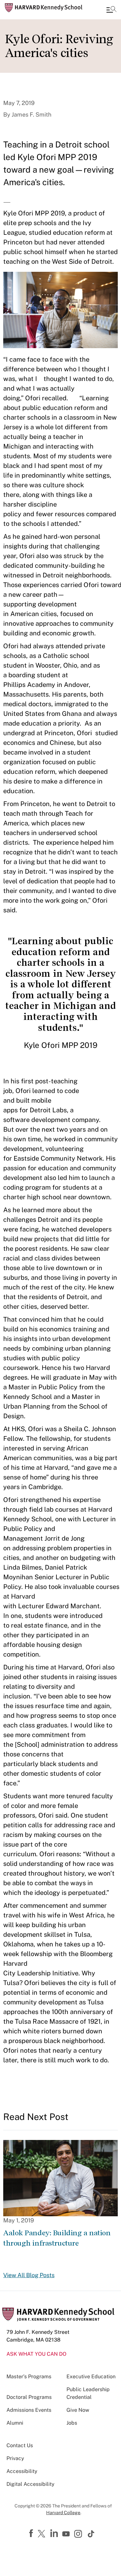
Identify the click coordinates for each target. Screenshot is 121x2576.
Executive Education (91, 2376)
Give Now (78, 2410)
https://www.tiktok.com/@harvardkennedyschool (91, 2534)
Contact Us (20, 2445)
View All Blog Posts (29, 2275)
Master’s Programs (29, 2376)
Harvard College (63, 2513)
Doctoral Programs (29, 2397)
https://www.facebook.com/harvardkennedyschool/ (32, 2533)
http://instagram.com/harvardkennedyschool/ (79, 2534)
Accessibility (22, 2471)
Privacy (15, 2458)
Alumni (15, 2423)
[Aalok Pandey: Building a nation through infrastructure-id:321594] (60, 2178)
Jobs (72, 2423)
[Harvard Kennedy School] (44, 8)
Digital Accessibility (30, 2484)
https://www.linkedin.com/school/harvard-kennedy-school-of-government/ (55, 2533)
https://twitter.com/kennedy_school (43, 2534)
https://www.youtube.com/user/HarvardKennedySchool (67, 2534)
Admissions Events (29, 2410)
